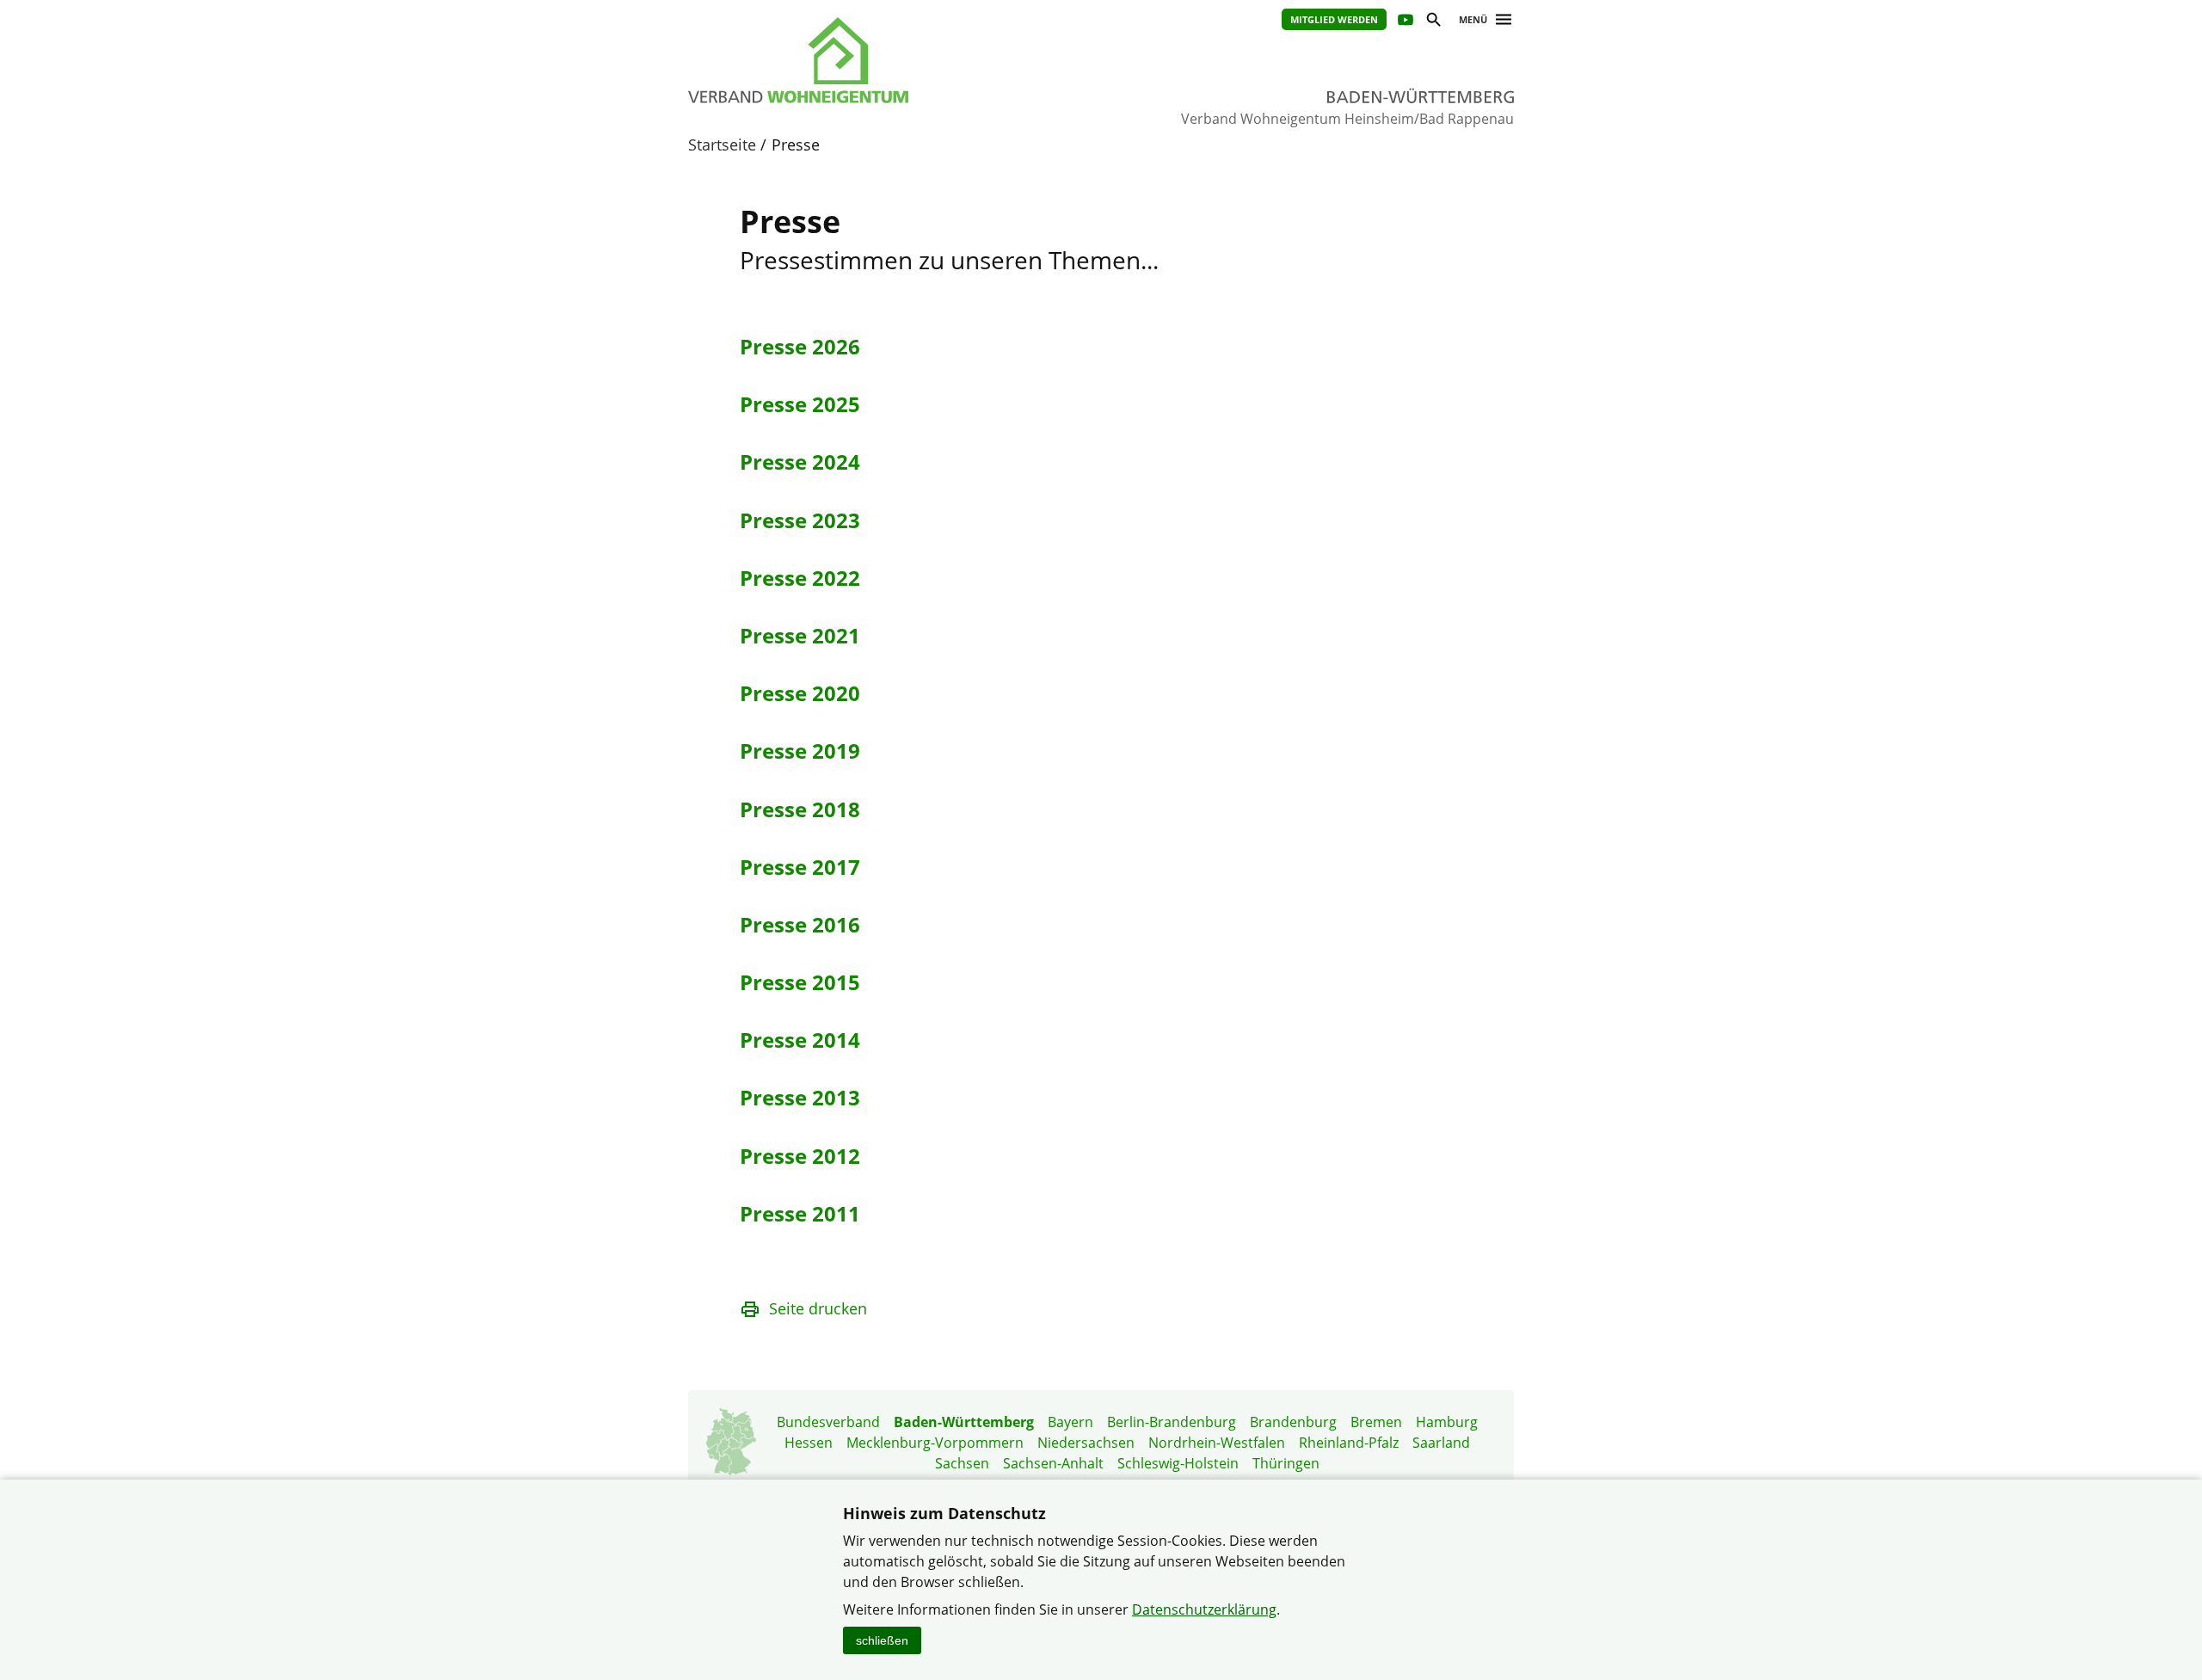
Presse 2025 (800, 404)
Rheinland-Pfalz (1349, 1443)
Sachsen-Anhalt (1053, 1463)
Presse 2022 (800, 578)
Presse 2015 (800, 982)
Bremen (1376, 1422)
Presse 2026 (800, 346)
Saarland (1441, 1443)
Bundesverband (828, 1422)
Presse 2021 (800, 635)
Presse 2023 (800, 520)
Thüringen (1286, 1463)
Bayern (1070, 1422)
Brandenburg (1293, 1422)
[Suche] (1433, 22)
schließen (882, 1640)
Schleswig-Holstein (1178, 1463)
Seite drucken (818, 1308)
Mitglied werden (1334, 19)
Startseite (722, 145)
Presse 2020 (800, 693)
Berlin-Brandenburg (1172, 1422)
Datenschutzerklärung (1204, 1609)
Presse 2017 (800, 867)
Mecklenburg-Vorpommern (935, 1443)
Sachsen (962, 1463)
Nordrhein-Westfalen (1217, 1443)
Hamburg (1447, 1422)
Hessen (809, 1443)
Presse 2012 (800, 1156)
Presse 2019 (800, 751)
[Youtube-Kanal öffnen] (1404, 22)
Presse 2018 (800, 809)
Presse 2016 (800, 924)
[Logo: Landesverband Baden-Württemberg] (877, 60)
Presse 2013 (800, 1097)
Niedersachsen (1086, 1443)
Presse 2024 (800, 462)
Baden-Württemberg (964, 1422)
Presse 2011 (800, 1213)
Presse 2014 (800, 1040)
